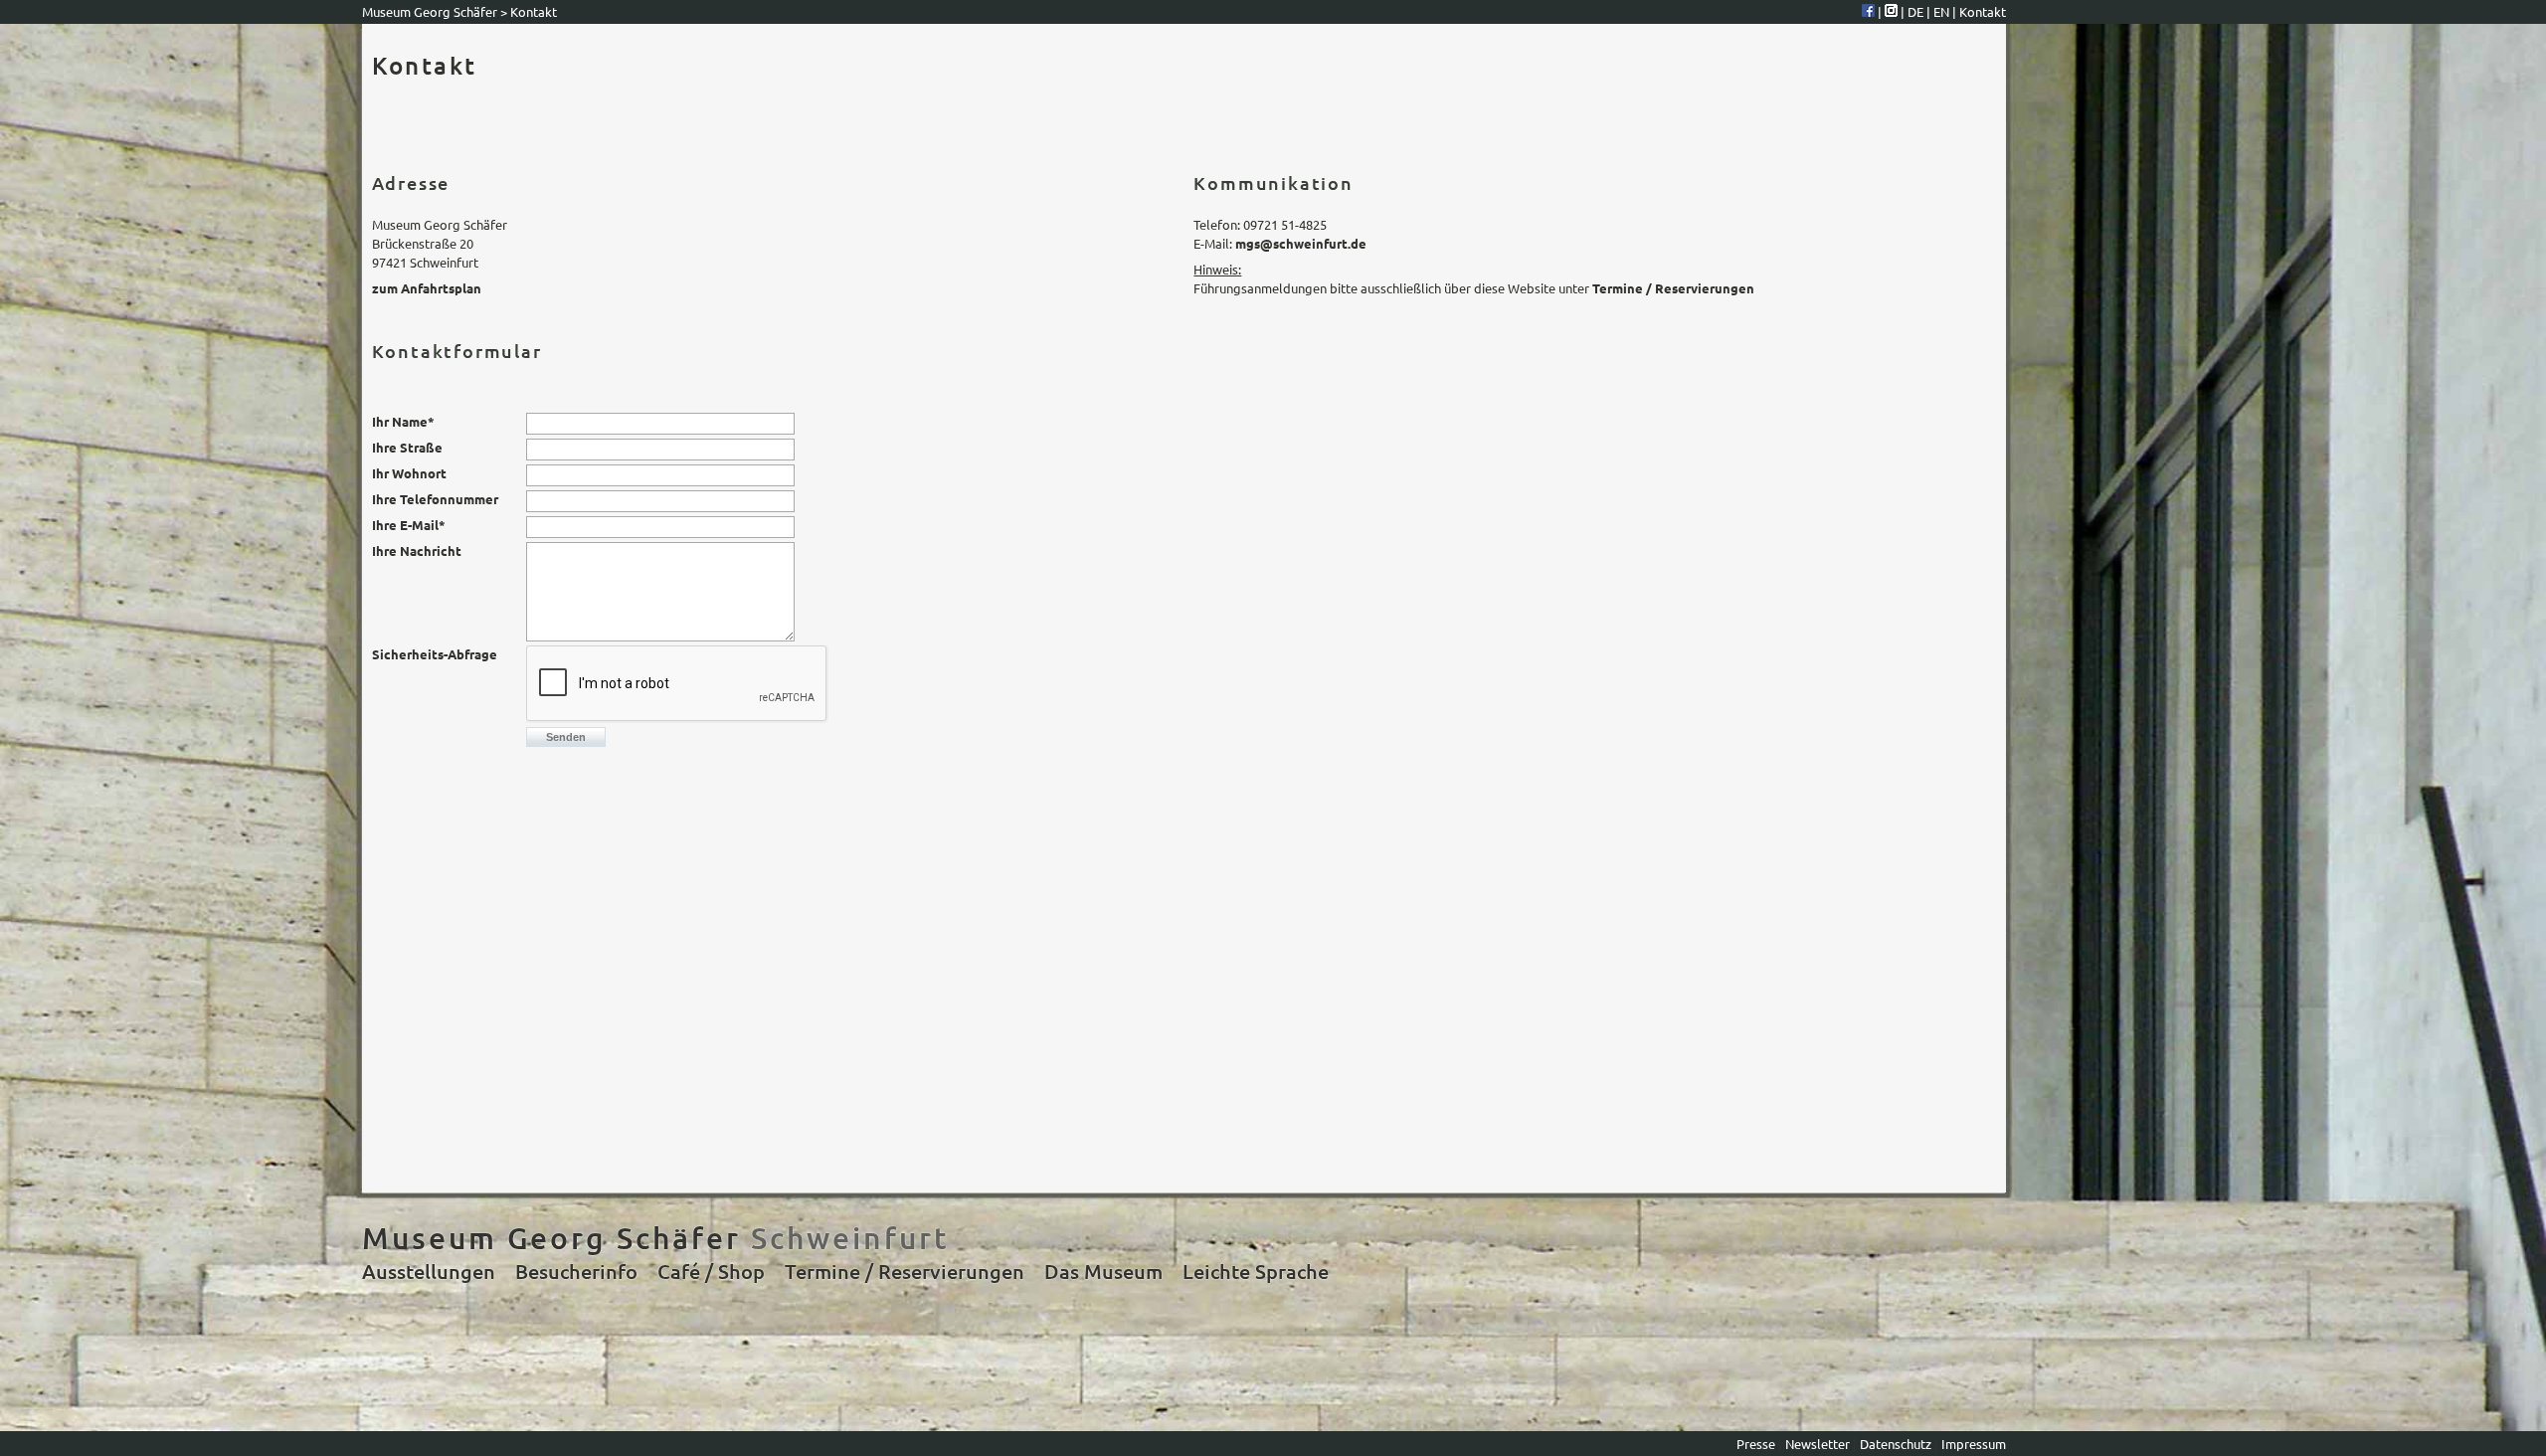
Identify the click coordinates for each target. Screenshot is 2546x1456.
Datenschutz (1896, 1444)
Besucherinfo (576, 1271)
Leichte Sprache (1256, 1271)
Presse (1757, 1444)
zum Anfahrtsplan (427, 288)
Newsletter (1819, 1444)
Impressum (1974, 1444)
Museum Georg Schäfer (430, 11)
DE (1917, 11)
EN (1943, 11)
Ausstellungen (429, 1271)
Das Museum (1103, 1271)
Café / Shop (711, 1271)
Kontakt (1983, 11)
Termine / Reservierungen (1673, 288)
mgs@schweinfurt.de (1301, 243)
